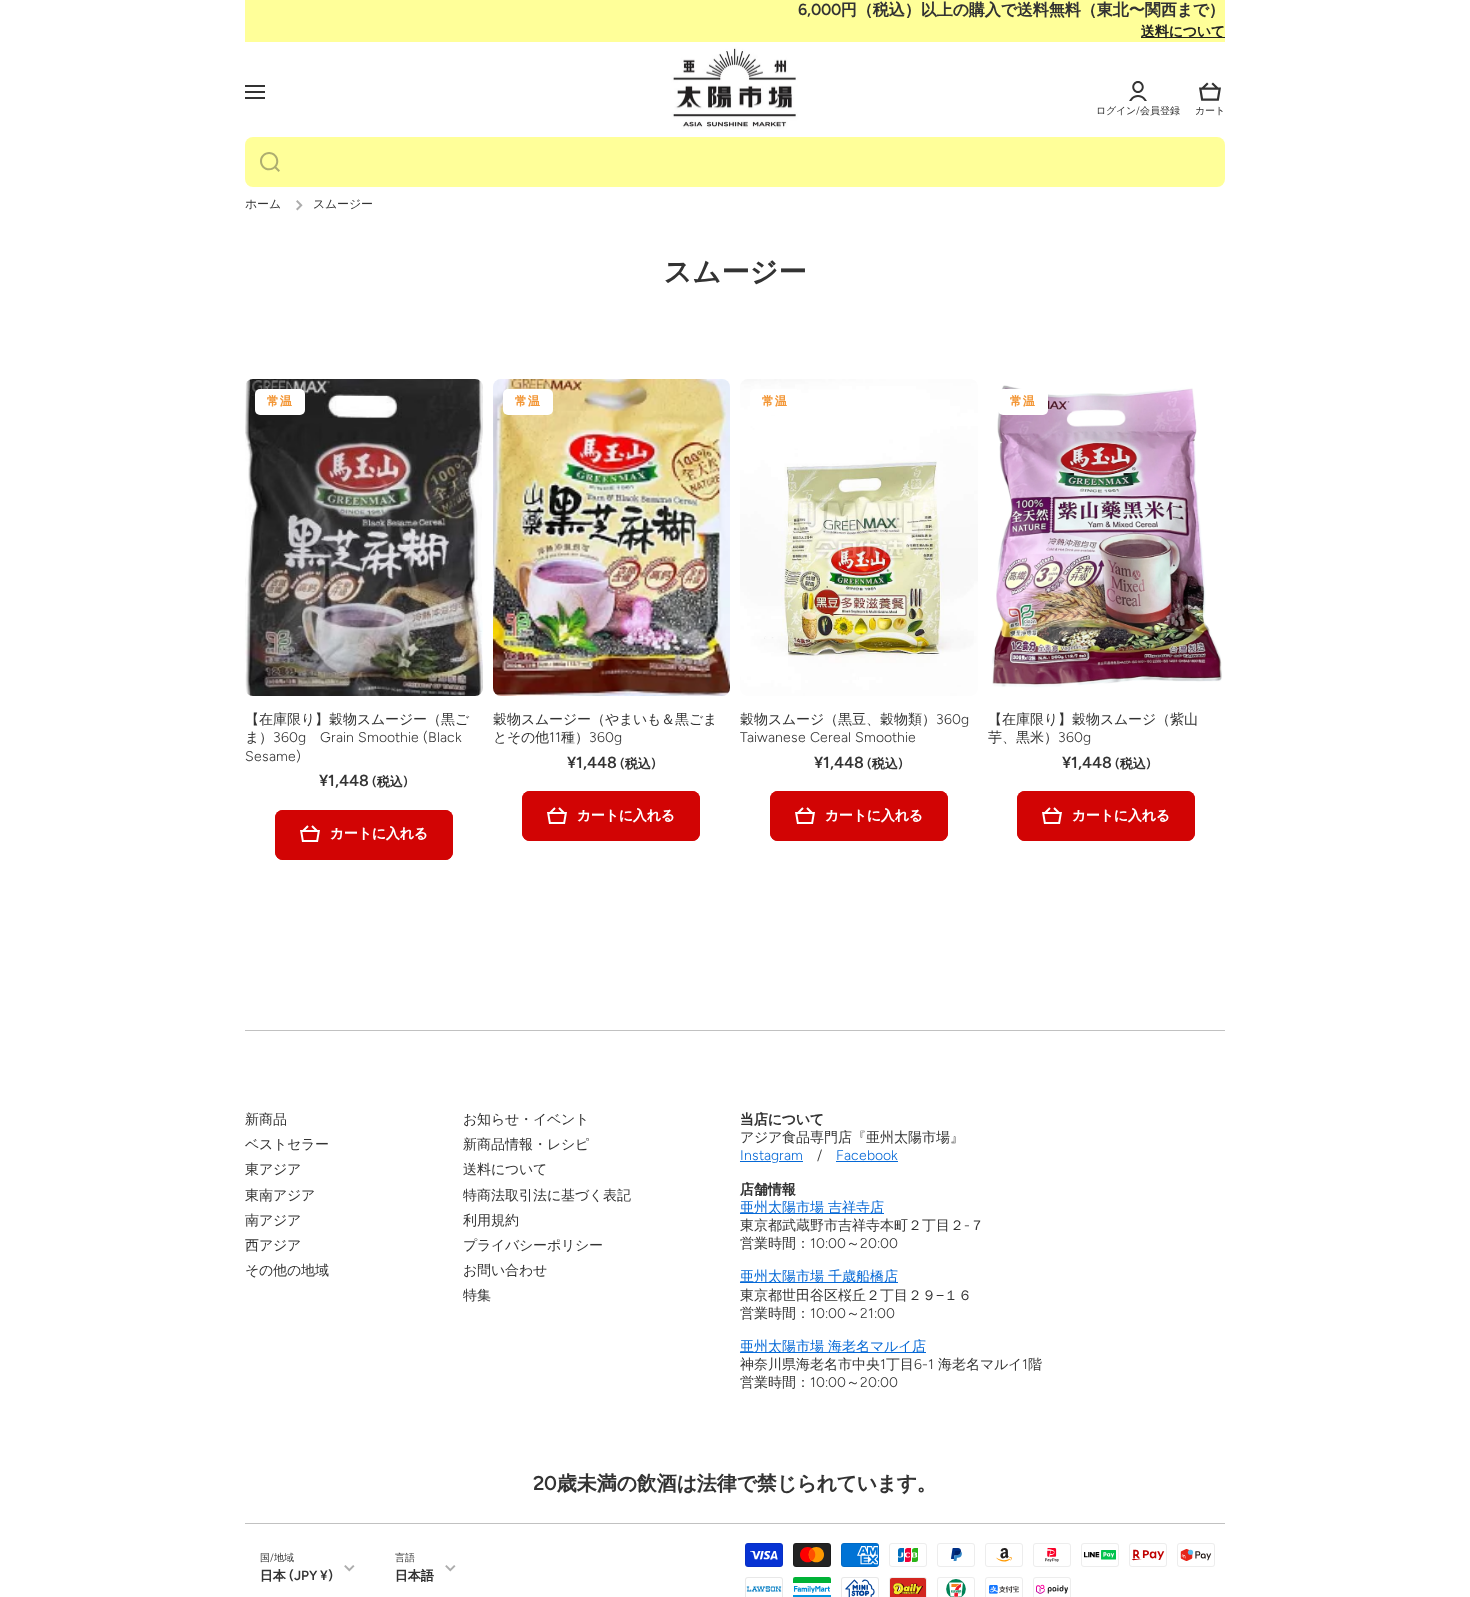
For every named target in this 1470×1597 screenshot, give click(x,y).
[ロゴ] (735, 89)
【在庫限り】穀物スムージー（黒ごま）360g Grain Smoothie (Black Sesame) (357, 737)
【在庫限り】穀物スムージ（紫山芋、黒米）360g (1093, 728)
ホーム (263, 204)
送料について (1183, 31)
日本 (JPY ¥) (296, 1575)
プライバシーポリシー (533, 1245)
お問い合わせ (505, 1270)
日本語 (414, 1575)
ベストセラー (287, 1144)
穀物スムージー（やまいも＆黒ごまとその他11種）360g (605, 728)
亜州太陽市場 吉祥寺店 (812, 1207)
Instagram (771, 1155)
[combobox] (735, 162)
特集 (477, 1295)
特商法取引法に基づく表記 (547, 1195)
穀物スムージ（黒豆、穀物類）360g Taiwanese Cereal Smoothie (854, 728)
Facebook (867, 1155)
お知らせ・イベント (526, 1119)
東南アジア (280, 1195)
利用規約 (491, 1220)
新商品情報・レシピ (526, 1144)
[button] (1210, 92)
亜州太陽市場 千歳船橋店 (819, 1276)
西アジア (273, 1245)
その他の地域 (287, 1270)
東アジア (273, 1169)
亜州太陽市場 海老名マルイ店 (833, 1346)
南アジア (273, 1220)
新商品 (266, 1119)
